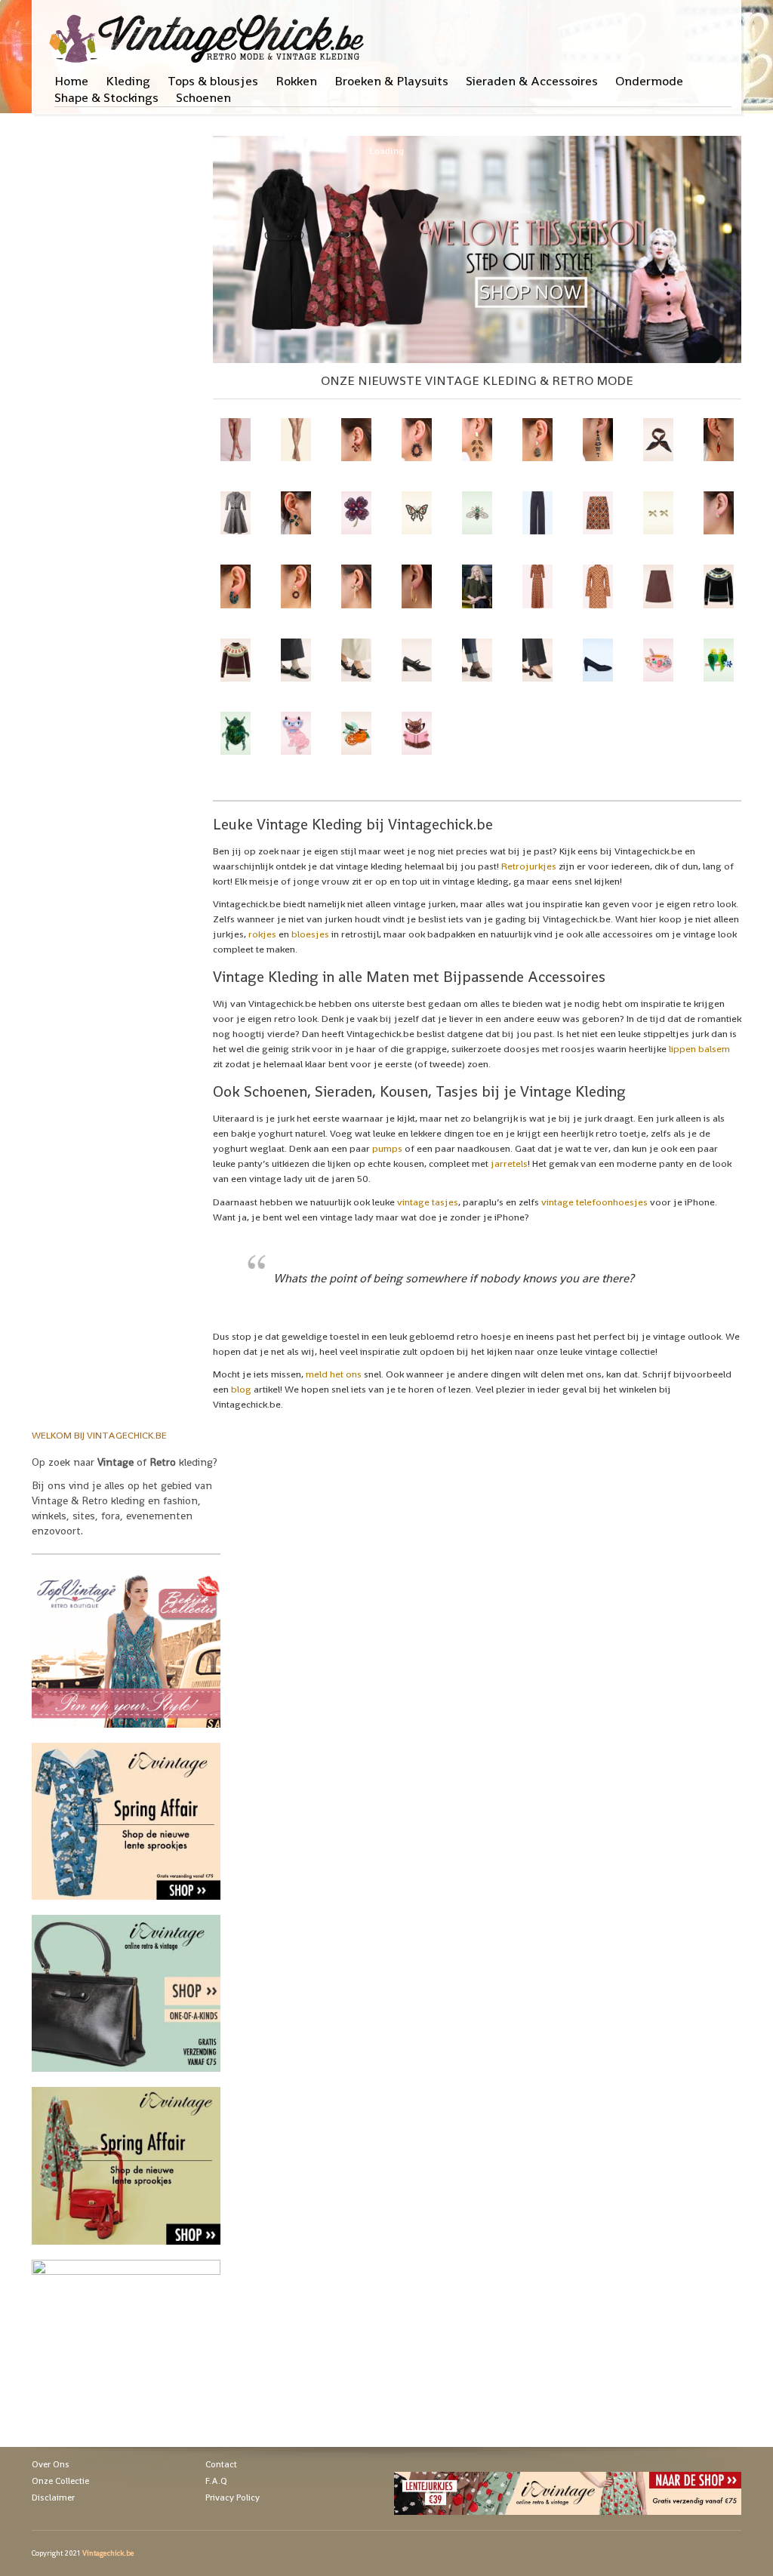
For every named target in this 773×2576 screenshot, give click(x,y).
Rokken (296, 81)
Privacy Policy (233, 2498)
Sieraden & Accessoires (532, 81)
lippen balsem (699, 1049)
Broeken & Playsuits (391, 81)
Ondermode (649, 81)
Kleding (128, 81)
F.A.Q (216, 2481)
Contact (221, 2464)
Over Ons (51, 2464)
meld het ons (334, 1374)
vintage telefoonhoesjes (594, 1202)
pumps (387, 1148)
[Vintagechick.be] (209, 32)
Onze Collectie (60, 2481)
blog (241, 1389)
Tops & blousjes (213, 81)
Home (71, 81)
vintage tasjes (428, 1202)
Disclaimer (53, 2498)
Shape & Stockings (106, 97)
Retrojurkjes (529, 866)
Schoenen (203, 97)
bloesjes (310, 934)
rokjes (262, 934)
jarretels (509, 1163)
